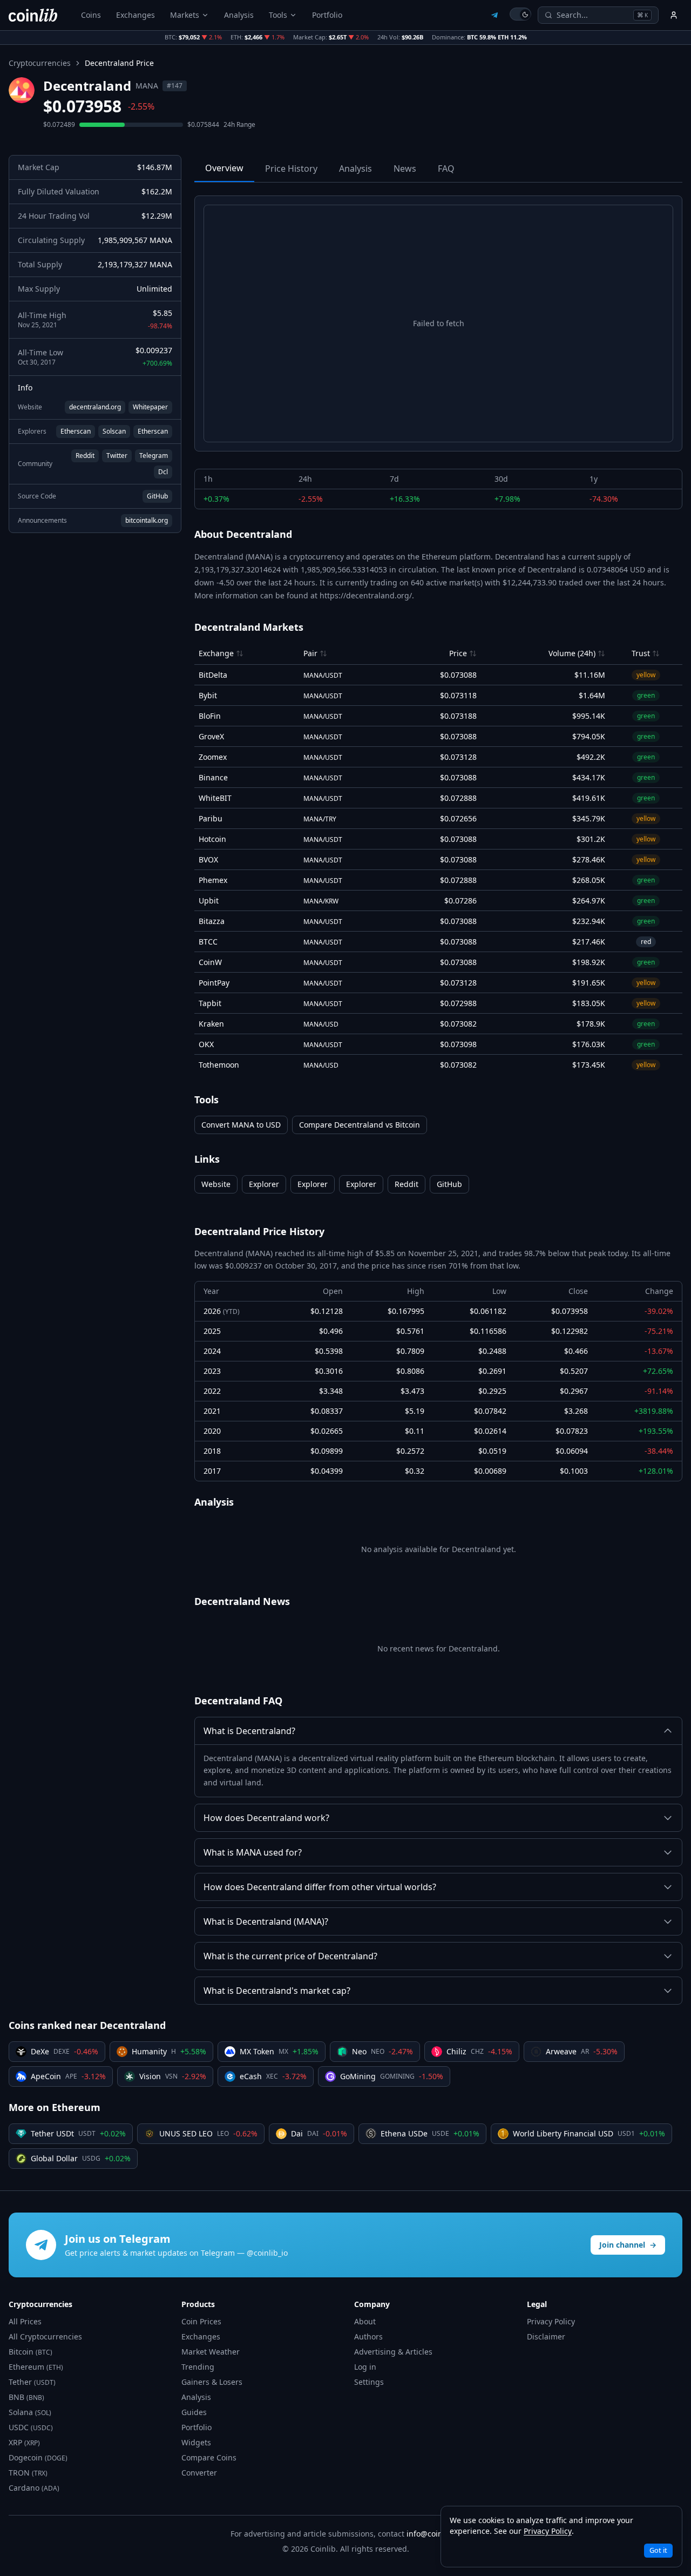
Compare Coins (209, 2457)
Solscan (114, 431)
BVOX (208, 859)
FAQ (446, 168)
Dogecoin (38, 2457)
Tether (32, 2382)
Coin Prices (201, 2321)
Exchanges (136, 15)
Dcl (163, 472)
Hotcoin (212, 839)
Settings (369, 2382)
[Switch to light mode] (520, 14)
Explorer (264, 1184)
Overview (224, 168)
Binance (213, 777)
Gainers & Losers (212, 2382)
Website (216, 1184)
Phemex (213, 880)
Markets (185, 15)
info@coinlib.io (433, 2534)
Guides (194, 2412)
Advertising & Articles (393, 2352)
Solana (30, 2412)
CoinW (210, 962)
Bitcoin (31, 2352)
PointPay (214, 983)
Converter (199, 2473)
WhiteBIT (215, 798)
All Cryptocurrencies (45, 2336)
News (405, 168)
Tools (278, 15)
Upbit (209, 901)
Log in (365, 2367)
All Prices (25, 2321)
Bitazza (212, 921)
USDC (31, 2427)
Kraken (211, 1024)
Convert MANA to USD (241, 1125)
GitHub (157, 496)
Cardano (34, 2488)
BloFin (210, 716)
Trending (198, 2367)
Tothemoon (219, 1065)
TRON (28, 2473)
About (365, 2321)
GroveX (211, 736)
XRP (24, 2442)
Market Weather (211, 2352)
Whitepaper (150, 407)
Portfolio (327, 15)
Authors (368, 2336)
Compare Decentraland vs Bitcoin (360, 1125)
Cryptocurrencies (40, 63)
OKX (206, 1044)
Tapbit (210, 1003)
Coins (91, 15)
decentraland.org (95, 407)
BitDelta (213, 675)
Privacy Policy (551, 2321)
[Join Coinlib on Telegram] (494, 15)
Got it (658, 2550)
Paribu (211, 818)
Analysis (239, 15)
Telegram (154, 456)
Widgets (196, 2442)
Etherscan (76, 431)
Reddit (85, 456)
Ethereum (36, 2367)
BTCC (208, 942)
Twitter (117, 456)
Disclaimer (546, 2336)
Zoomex (213, 757)
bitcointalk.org (147, 520)
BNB (26, 2397)
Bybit (208, 695)
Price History (291, 168)
